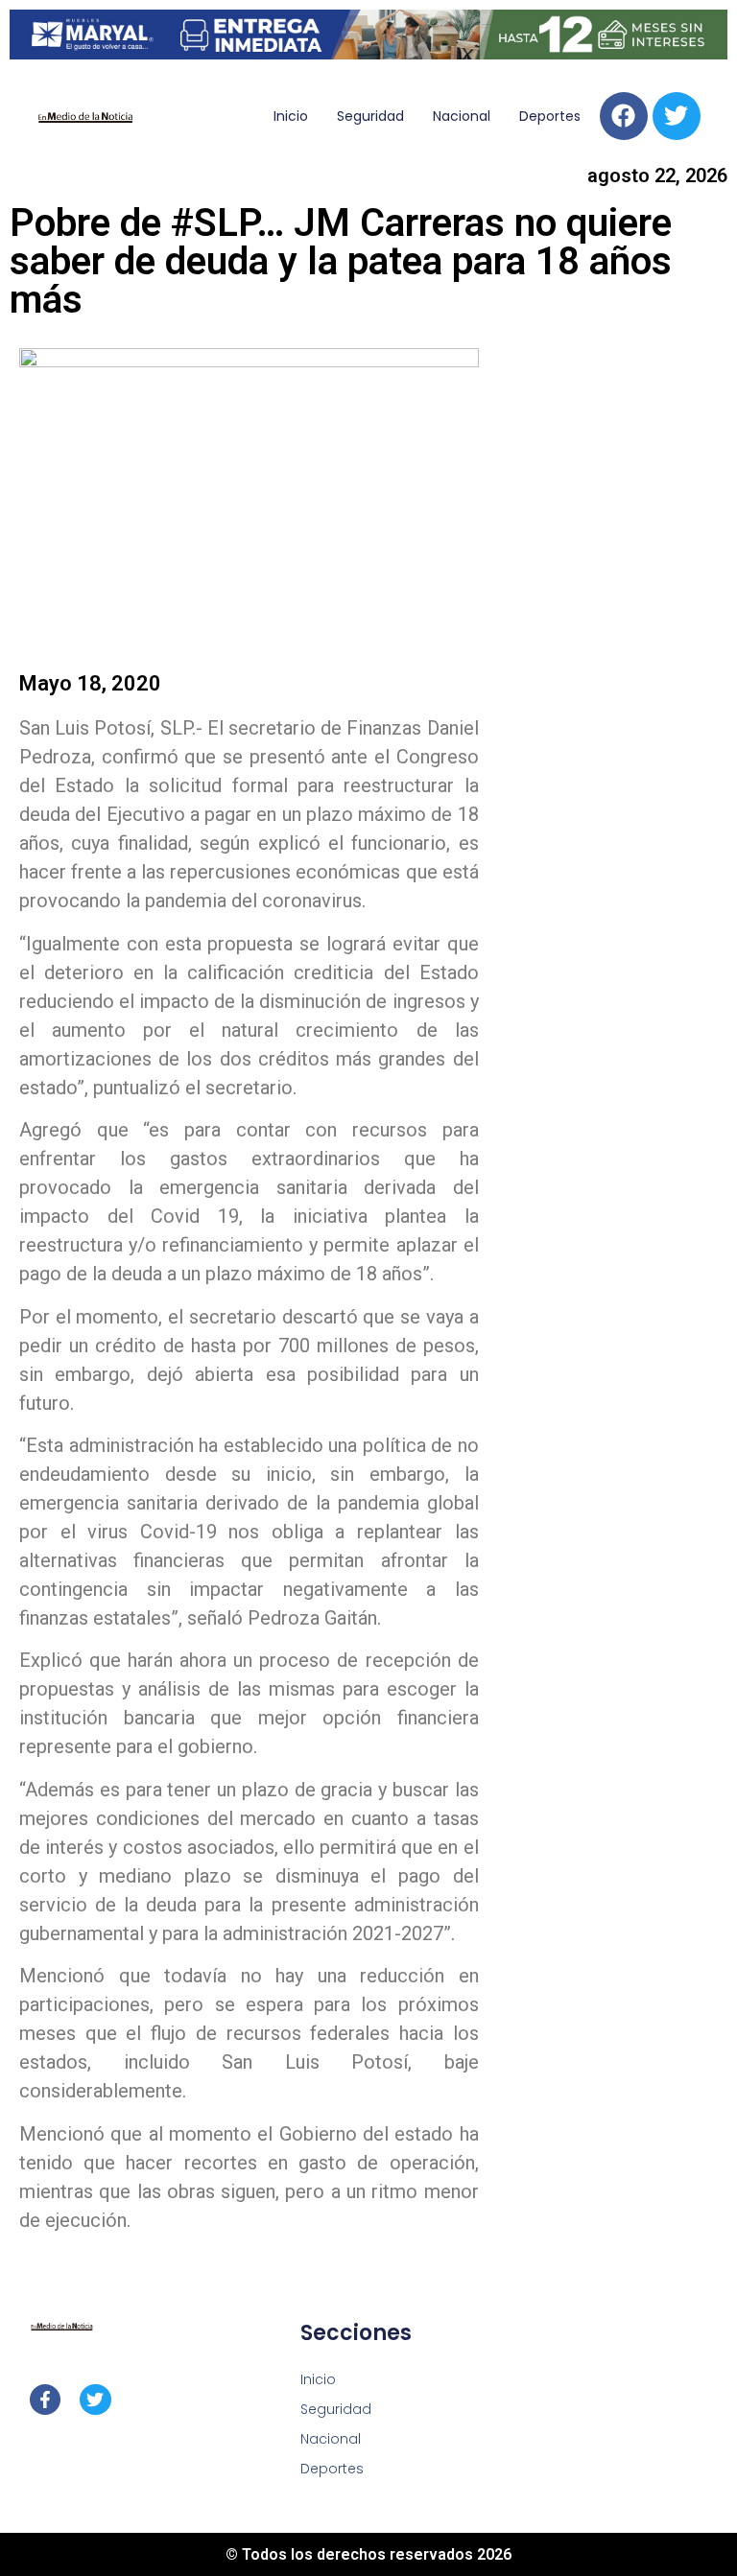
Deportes (550, 116)
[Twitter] (677, 116)
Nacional (462, 116)
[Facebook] (624, 116)
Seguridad (370, 116)
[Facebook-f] (45, 2400)
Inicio (291, 116)
